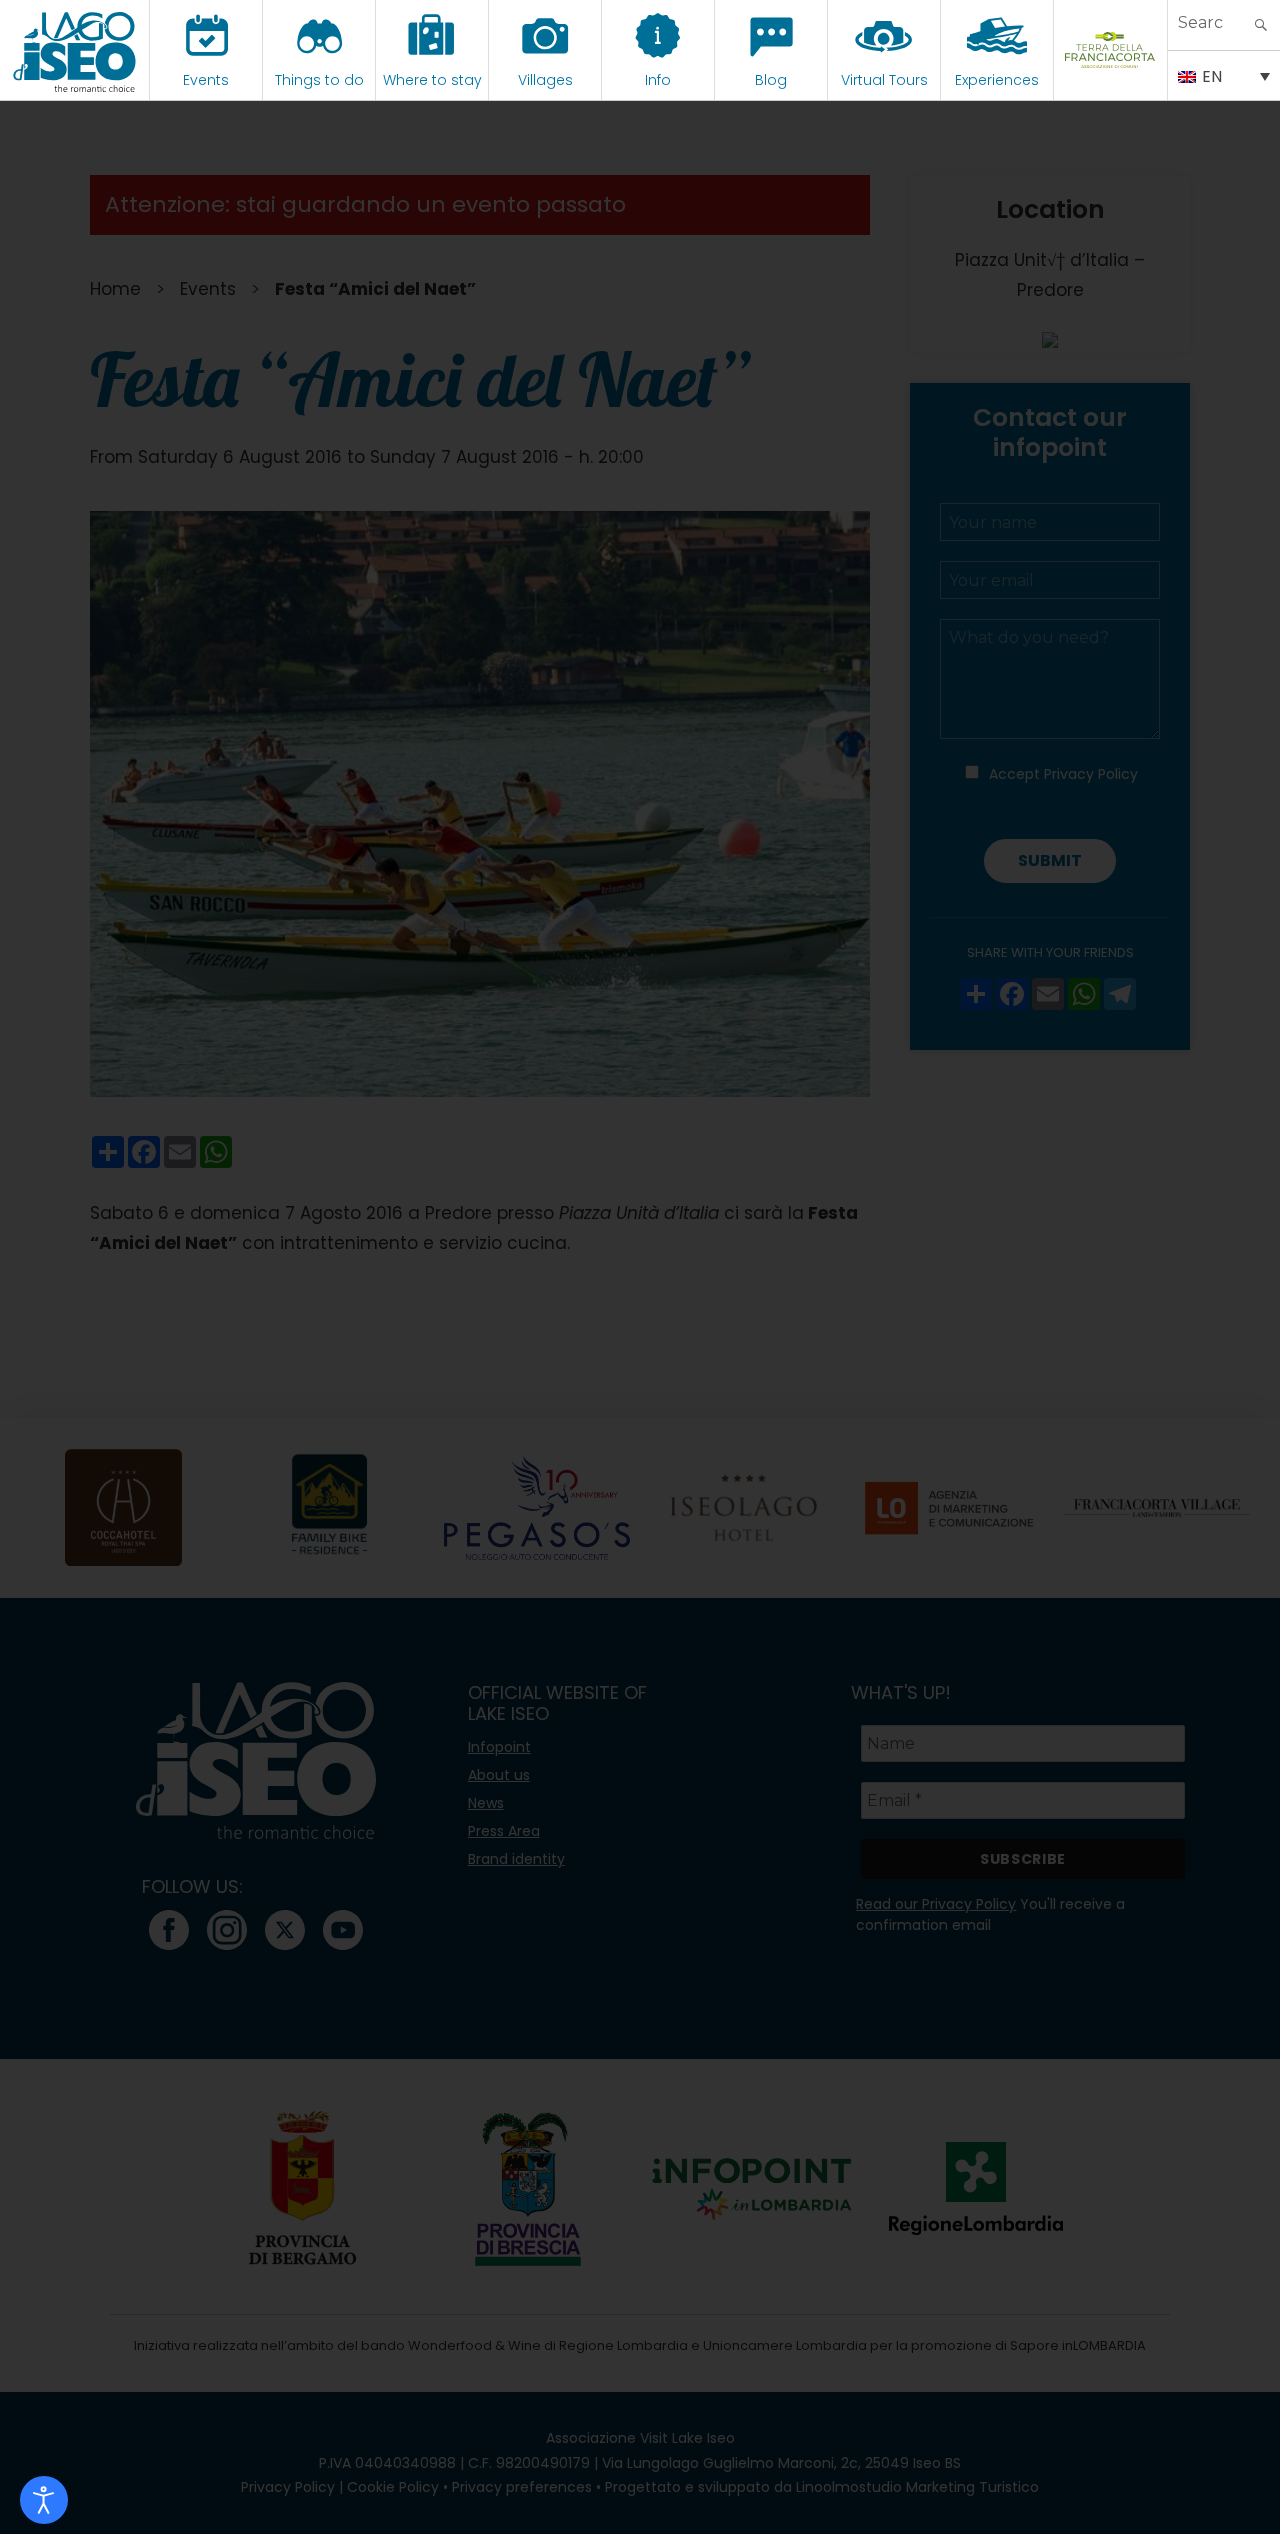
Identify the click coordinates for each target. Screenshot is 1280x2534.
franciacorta (1110, 80)
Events (206, 80)
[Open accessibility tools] (44, 2500)
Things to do (319, 80)
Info (658, 80)
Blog (771, 80)
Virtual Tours (884, 80)
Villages (545, 80)
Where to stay (432, 80)
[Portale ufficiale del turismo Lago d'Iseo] (74, 50)
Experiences (997, 80)
